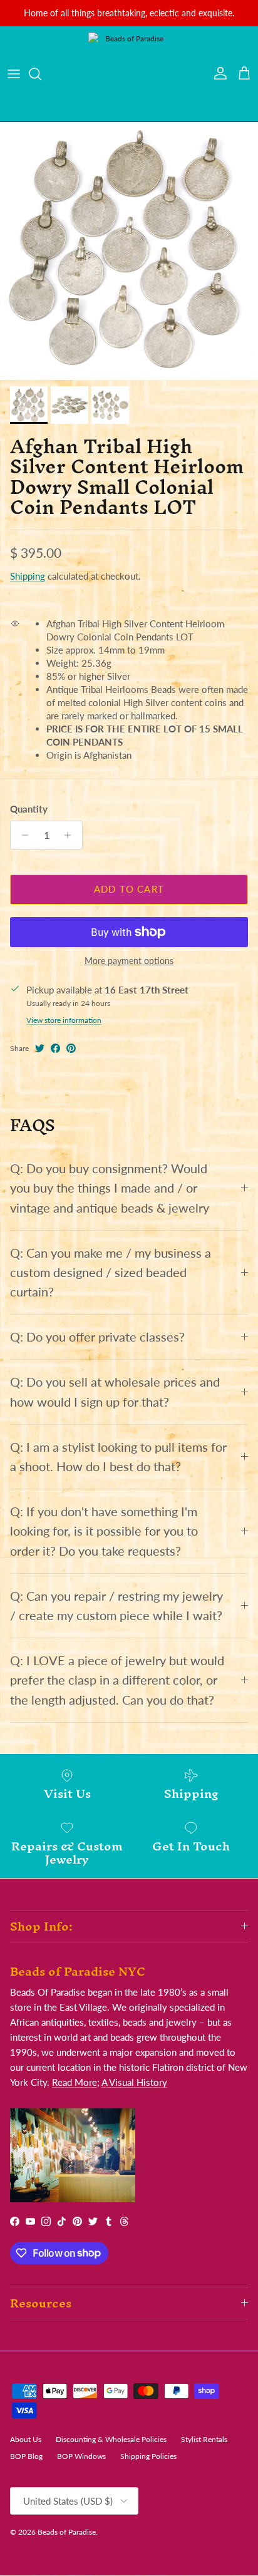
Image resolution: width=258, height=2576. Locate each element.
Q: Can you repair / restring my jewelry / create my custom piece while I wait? (116, 1606)
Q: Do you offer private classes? (97, 1337)
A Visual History (134, 2082)
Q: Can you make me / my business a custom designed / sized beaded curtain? (111, 1272)
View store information (64, 1020)
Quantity (29, 809)
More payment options (129, 961)
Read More (75, 2082)
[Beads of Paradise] (129, 74)
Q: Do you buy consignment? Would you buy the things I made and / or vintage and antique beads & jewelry (110, 1188)
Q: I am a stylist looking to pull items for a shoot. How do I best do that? (118, 1457)
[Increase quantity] (71, 835)
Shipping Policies (148, 2456)
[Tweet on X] (40, 1048)
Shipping (28, 576)
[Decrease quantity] (22, 835)
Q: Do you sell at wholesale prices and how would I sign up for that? (115, 1392)
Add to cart (129, 889)
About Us (26, 2439)
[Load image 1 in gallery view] (129, 251)
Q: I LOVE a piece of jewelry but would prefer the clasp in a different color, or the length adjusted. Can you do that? (117, 1680)
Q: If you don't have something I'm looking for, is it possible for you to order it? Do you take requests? (104, 1531)
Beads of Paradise (67, 2532)
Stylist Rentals (204, 2439)
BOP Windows (81, 2456)
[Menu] (14, 74)
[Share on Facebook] (55, 1048)
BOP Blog (26, 2456)
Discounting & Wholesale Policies (111, 2439)
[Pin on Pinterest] (71, 1048)
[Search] (41, 74)
